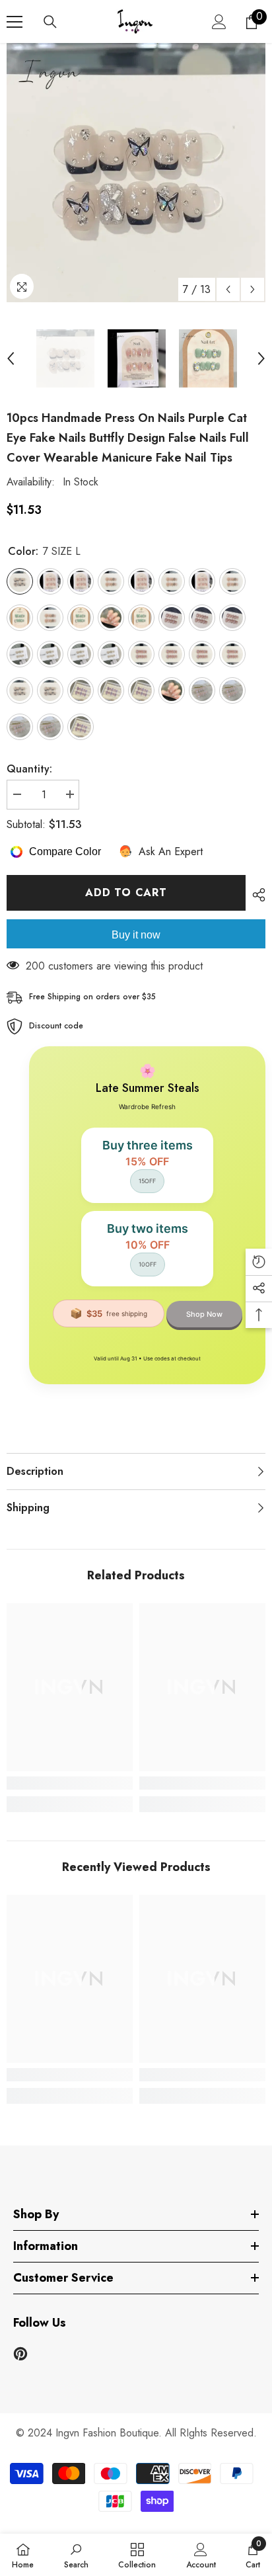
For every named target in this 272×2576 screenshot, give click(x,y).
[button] (228, 289)
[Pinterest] (20, 2354)
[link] (70, 1783)
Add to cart (126, 893)
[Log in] (219, 22)
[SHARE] (255, 895)
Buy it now (136, 935)
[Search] (50, 22)
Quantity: (29, 769)
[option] (136, 173)
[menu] (15, 22)
